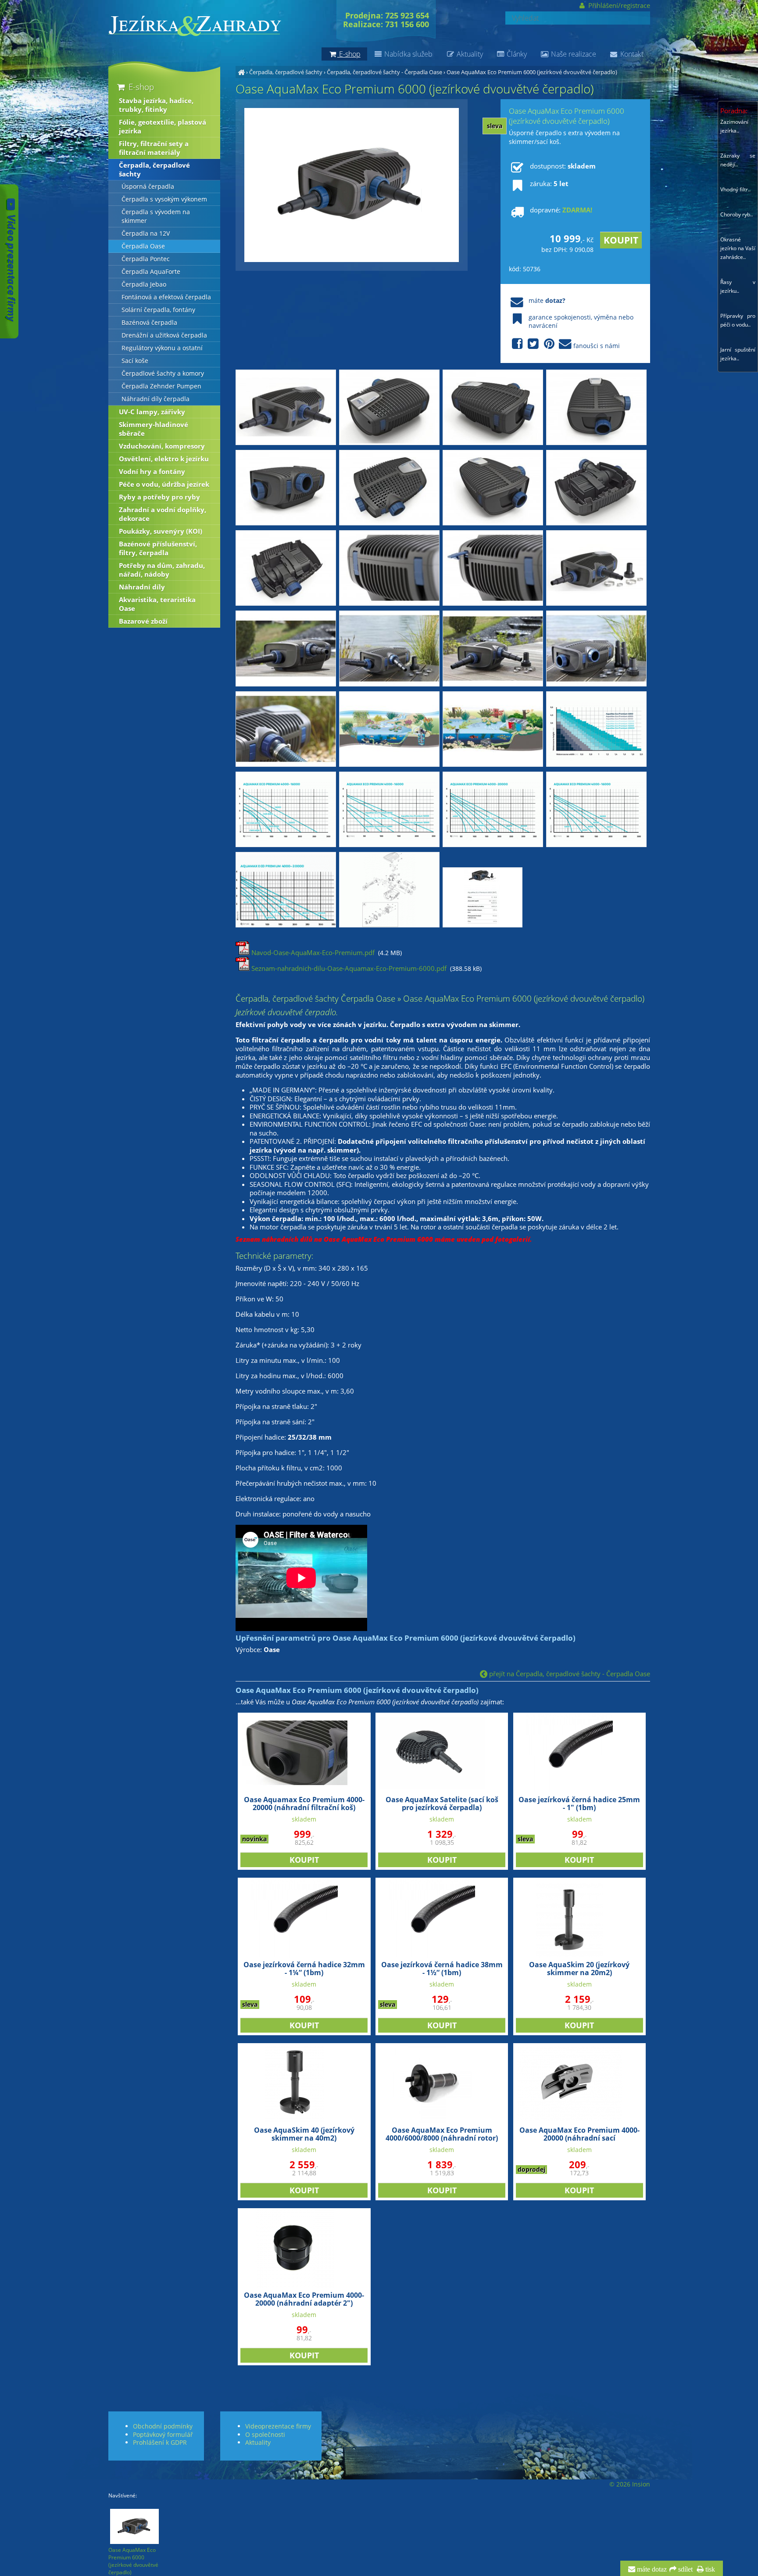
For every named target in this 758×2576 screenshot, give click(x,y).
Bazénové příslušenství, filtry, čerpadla (158, 548)
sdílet (685, 2569)
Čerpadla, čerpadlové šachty (286, 72)
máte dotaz (651, 2569)
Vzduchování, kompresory (162, 446)
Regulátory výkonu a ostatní (162, 348)
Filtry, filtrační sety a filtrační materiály (154, 148)
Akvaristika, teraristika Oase (157, 604)
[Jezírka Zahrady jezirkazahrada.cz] (241, 72)
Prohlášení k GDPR (160, 2442)
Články (516, 54)
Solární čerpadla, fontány (158, 310)
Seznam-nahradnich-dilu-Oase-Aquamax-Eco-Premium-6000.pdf (348, 968)
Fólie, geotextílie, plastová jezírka (163, 126)
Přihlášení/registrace (618, 5)
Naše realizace (573, 54)
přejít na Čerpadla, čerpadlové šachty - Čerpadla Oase (569, 1674)
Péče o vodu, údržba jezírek (164, 484)
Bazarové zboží (143, 621)
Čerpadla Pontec (146, 259)
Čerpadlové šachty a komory (163, 374)
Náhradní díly (142, 587)
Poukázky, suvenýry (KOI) (161, 531)
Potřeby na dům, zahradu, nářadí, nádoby (162, 570)
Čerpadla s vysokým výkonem (164, 199)
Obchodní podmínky (163, 2426)
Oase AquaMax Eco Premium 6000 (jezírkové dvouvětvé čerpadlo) (532, 72)
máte (547, 300)
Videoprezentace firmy (278, 2426)
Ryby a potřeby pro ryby (159, 497)
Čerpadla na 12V (146, 234)
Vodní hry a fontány (152, 471)
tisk (709, 2569)
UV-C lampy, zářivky (152, 412)
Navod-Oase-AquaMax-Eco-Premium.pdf (312, 952)
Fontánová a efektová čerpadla (166, 297)
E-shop (140, 87)
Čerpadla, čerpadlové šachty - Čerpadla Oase (384, 72)
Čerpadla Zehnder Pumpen (161, 386)
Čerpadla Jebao (144, 284)
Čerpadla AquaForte (151, 272)
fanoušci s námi (597, 346)
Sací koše (135, 361)
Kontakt (631, 54)
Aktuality (469, 54)
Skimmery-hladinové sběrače (154, 429)
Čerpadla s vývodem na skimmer (156, 216)
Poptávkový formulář (163, 2434)
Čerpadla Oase (143, 246)
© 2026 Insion (630, 2484)
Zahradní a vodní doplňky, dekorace (163, 514)
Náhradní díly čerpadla (156, 399)
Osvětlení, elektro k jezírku (164, 459)
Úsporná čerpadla (148, 187)
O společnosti (265, 2434)
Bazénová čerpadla (149, 323)
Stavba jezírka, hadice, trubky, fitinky (156, 105)
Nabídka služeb (408, 54)
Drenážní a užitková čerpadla (164, 335)
